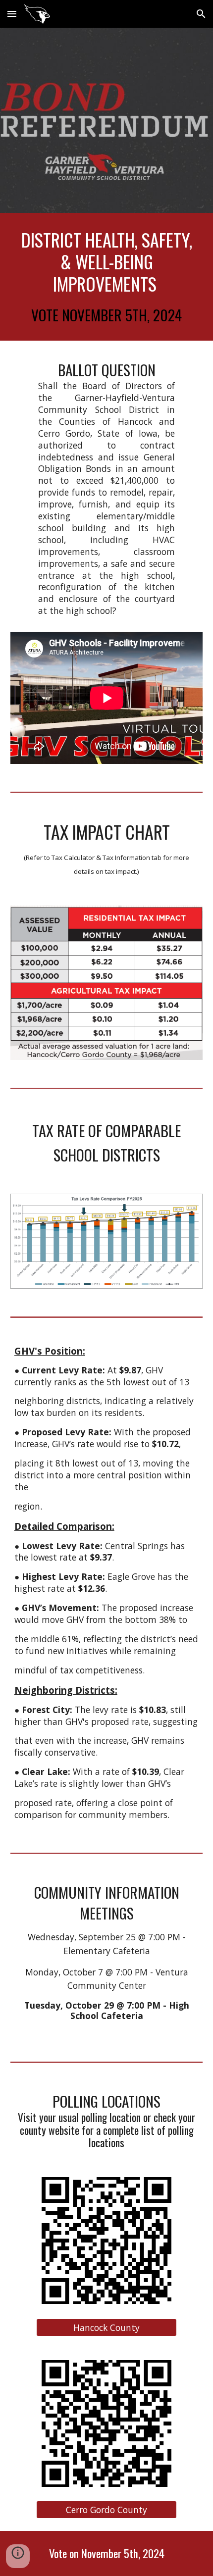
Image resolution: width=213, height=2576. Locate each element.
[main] (107, 277)
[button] (12, 14)
